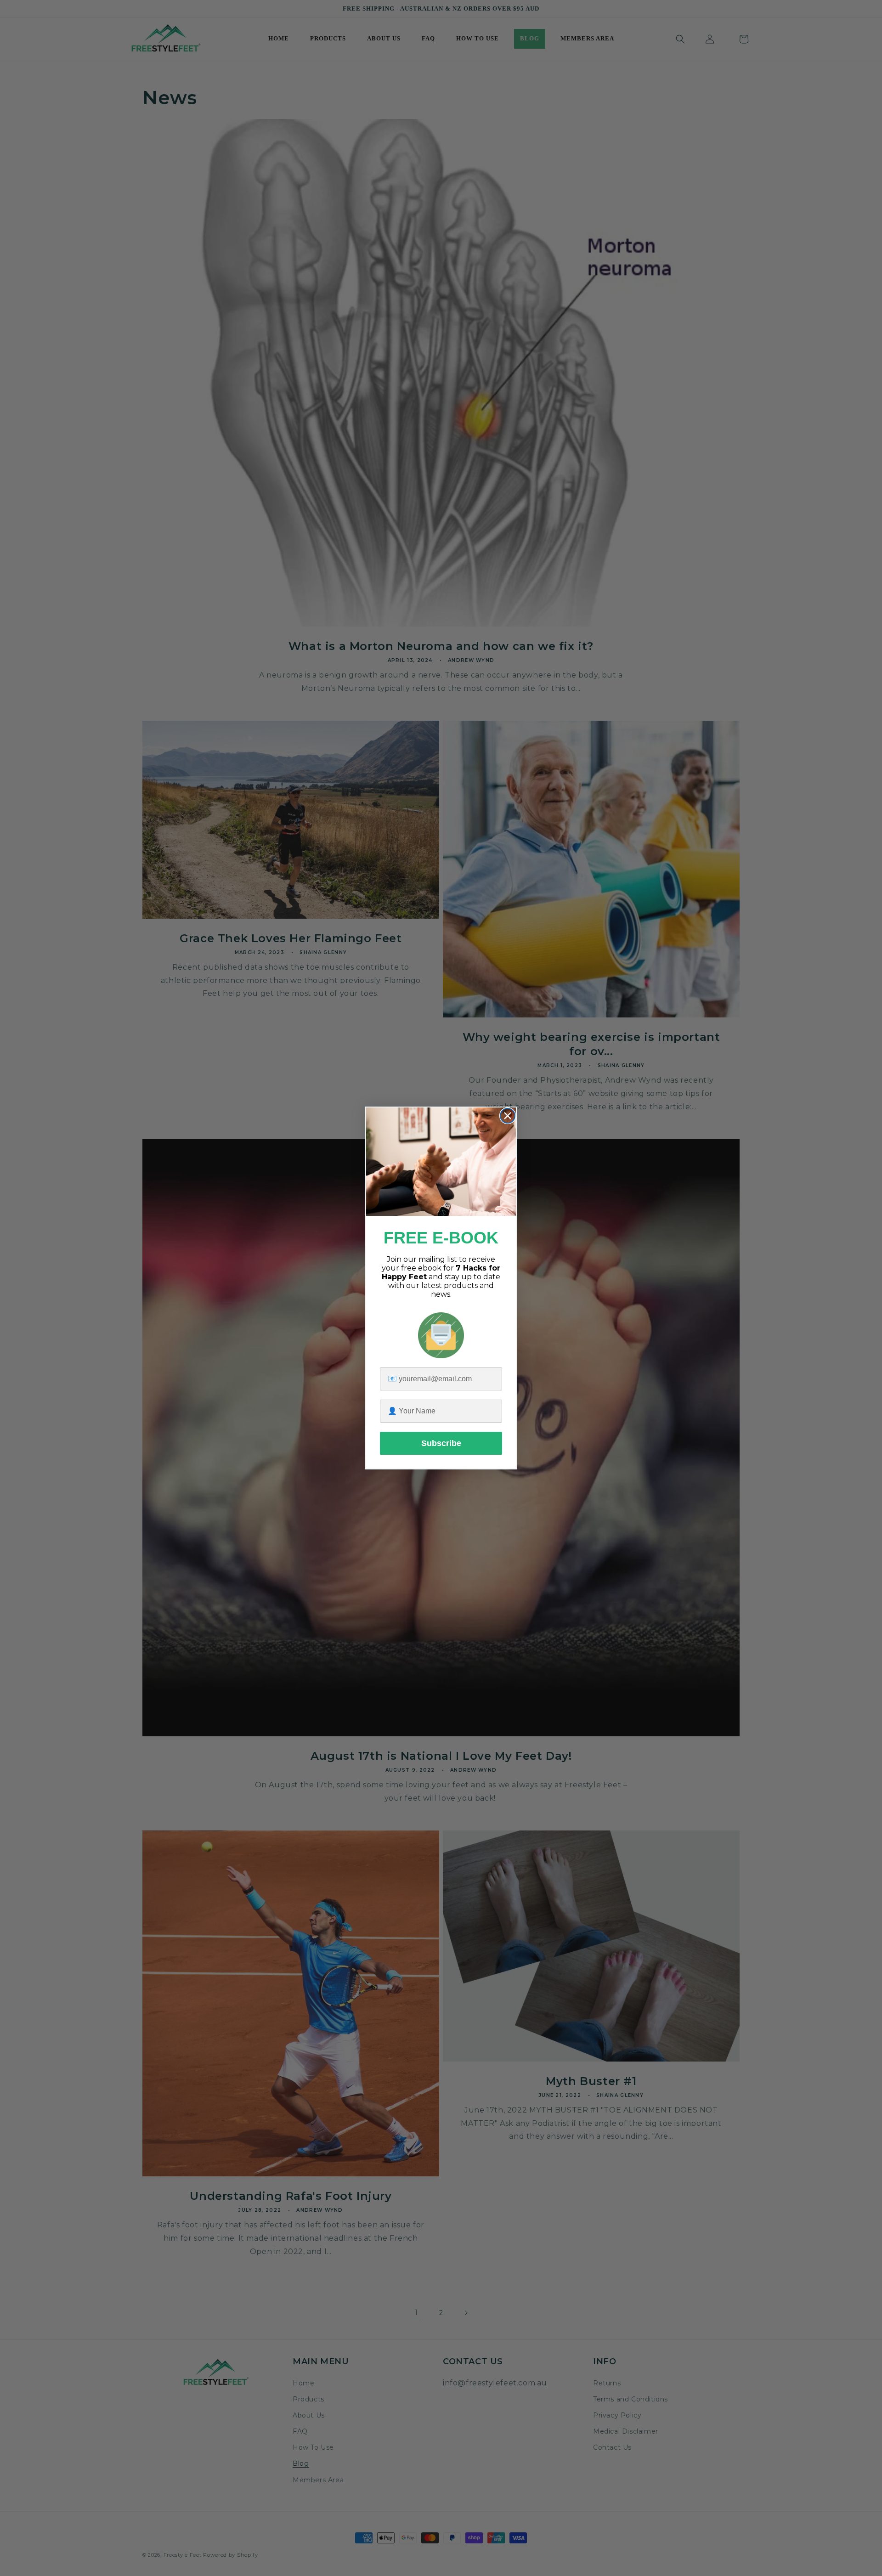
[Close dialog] (508, 1116)
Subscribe (441, 1443)
